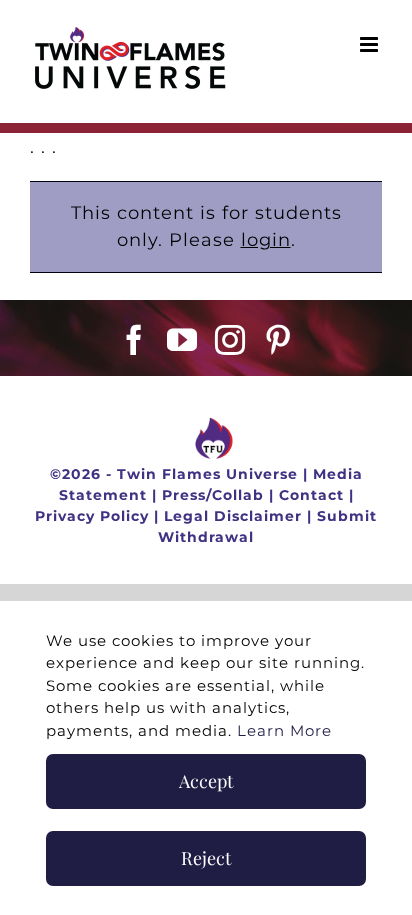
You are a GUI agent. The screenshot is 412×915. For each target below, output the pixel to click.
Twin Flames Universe (207, 474)
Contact (311, 495)
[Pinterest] (278, 340)
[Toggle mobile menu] (371, 44)
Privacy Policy (92, 516)
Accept (206, 781)
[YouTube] (182, 340)
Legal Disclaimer (233, 516)
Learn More (284, 730)
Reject (206, 858)
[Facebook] (134, 340)
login (266, 240)
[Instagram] (230, 340)
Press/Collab (213, 495)
